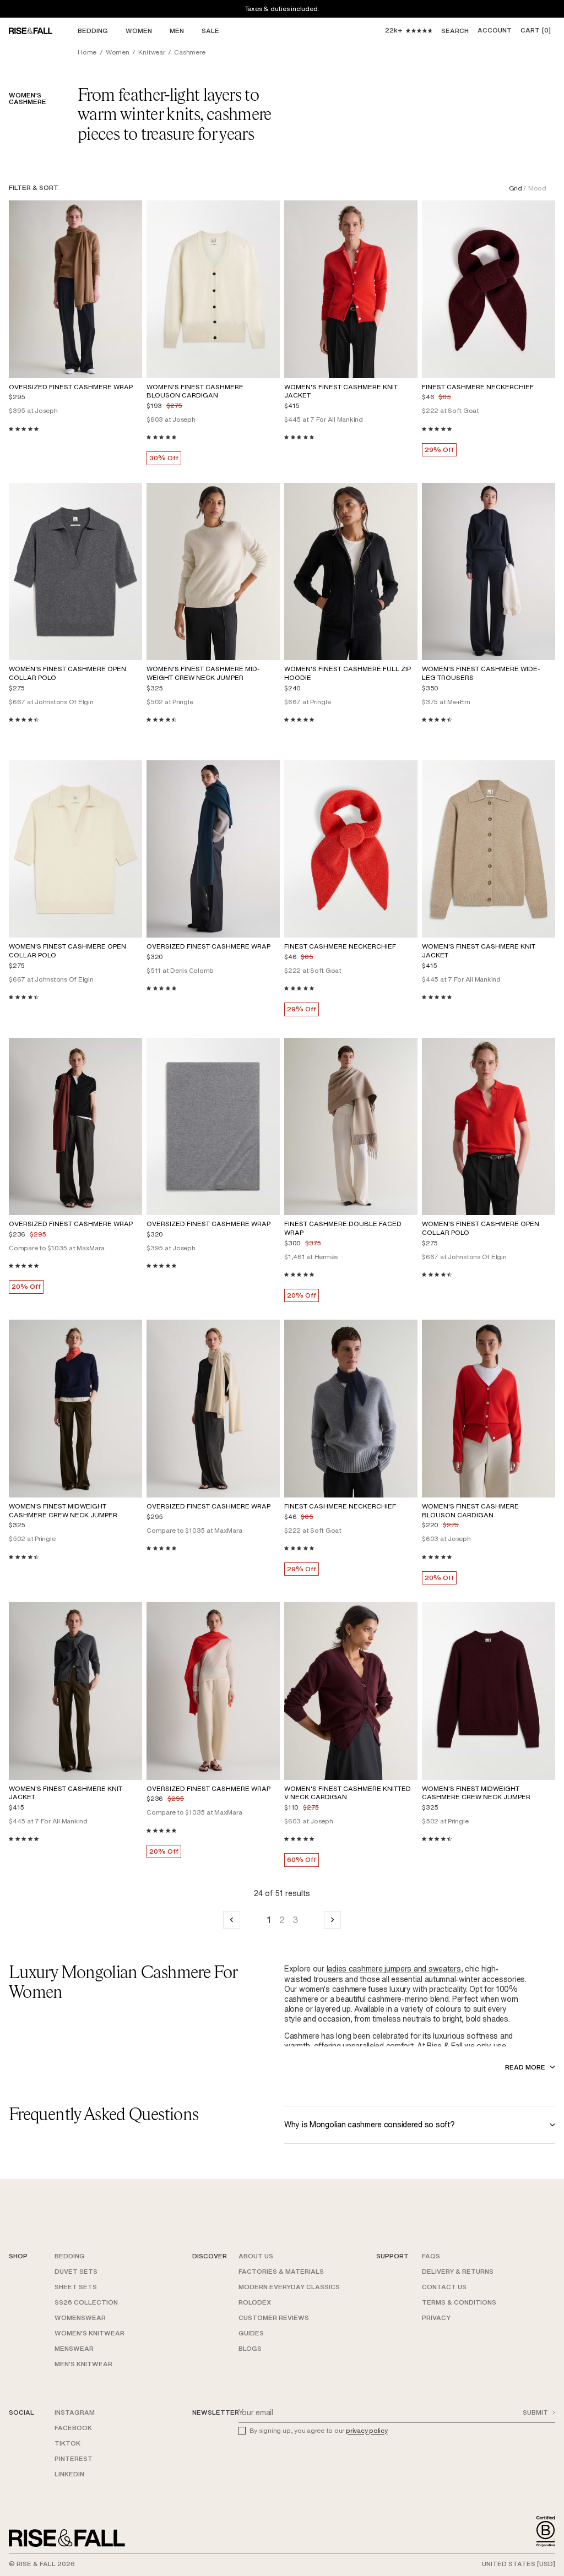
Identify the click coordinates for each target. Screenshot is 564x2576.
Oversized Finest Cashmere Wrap (71, 387)
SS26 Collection (86, 2302)
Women (139, 31)
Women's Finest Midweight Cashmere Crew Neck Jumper (63, 1510)
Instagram (75, 2412)
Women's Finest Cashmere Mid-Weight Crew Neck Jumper (203, 673)
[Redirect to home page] (41, 31)
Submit (535, 2412)
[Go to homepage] (67, 2538)
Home (87, 52)
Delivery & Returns (458, 2271)
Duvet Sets (76, 2271)
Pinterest (74, 2458)
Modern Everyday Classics (289, 2287)
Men (177, 31)
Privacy (436, 2318)
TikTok (67, 2443)
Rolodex (255, 2302)
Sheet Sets (76, 2287)
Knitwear (151, 52)
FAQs (431, 2256)
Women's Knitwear (90, 2333)
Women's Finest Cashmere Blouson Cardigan (195, 391)
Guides (251, 2333)
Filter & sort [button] (34, 187)
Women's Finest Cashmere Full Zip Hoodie (348, 673)
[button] (536, 31)
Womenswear (80, 2318)
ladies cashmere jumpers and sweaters (394, 1968)
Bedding (93, 31)
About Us (256, 2256)
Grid (516, 188)
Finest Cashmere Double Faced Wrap (343, 1228)
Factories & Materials (281, 2271)
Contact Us (444, 2287)
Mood (537, 188)
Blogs (250, 2348)
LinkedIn (69, 2474)
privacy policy (367, 2430)
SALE (210, 31)
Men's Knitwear (83, 2364)
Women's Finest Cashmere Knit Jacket (341, 391)
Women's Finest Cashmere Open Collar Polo (67, 673)
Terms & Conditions (459, 2302)
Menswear (74, 2348)
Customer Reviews (274, 2318)
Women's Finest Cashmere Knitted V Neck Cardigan (348, 1793)
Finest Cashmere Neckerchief (478, 387)
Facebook (73, 2428)
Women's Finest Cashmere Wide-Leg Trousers (481, 673)
